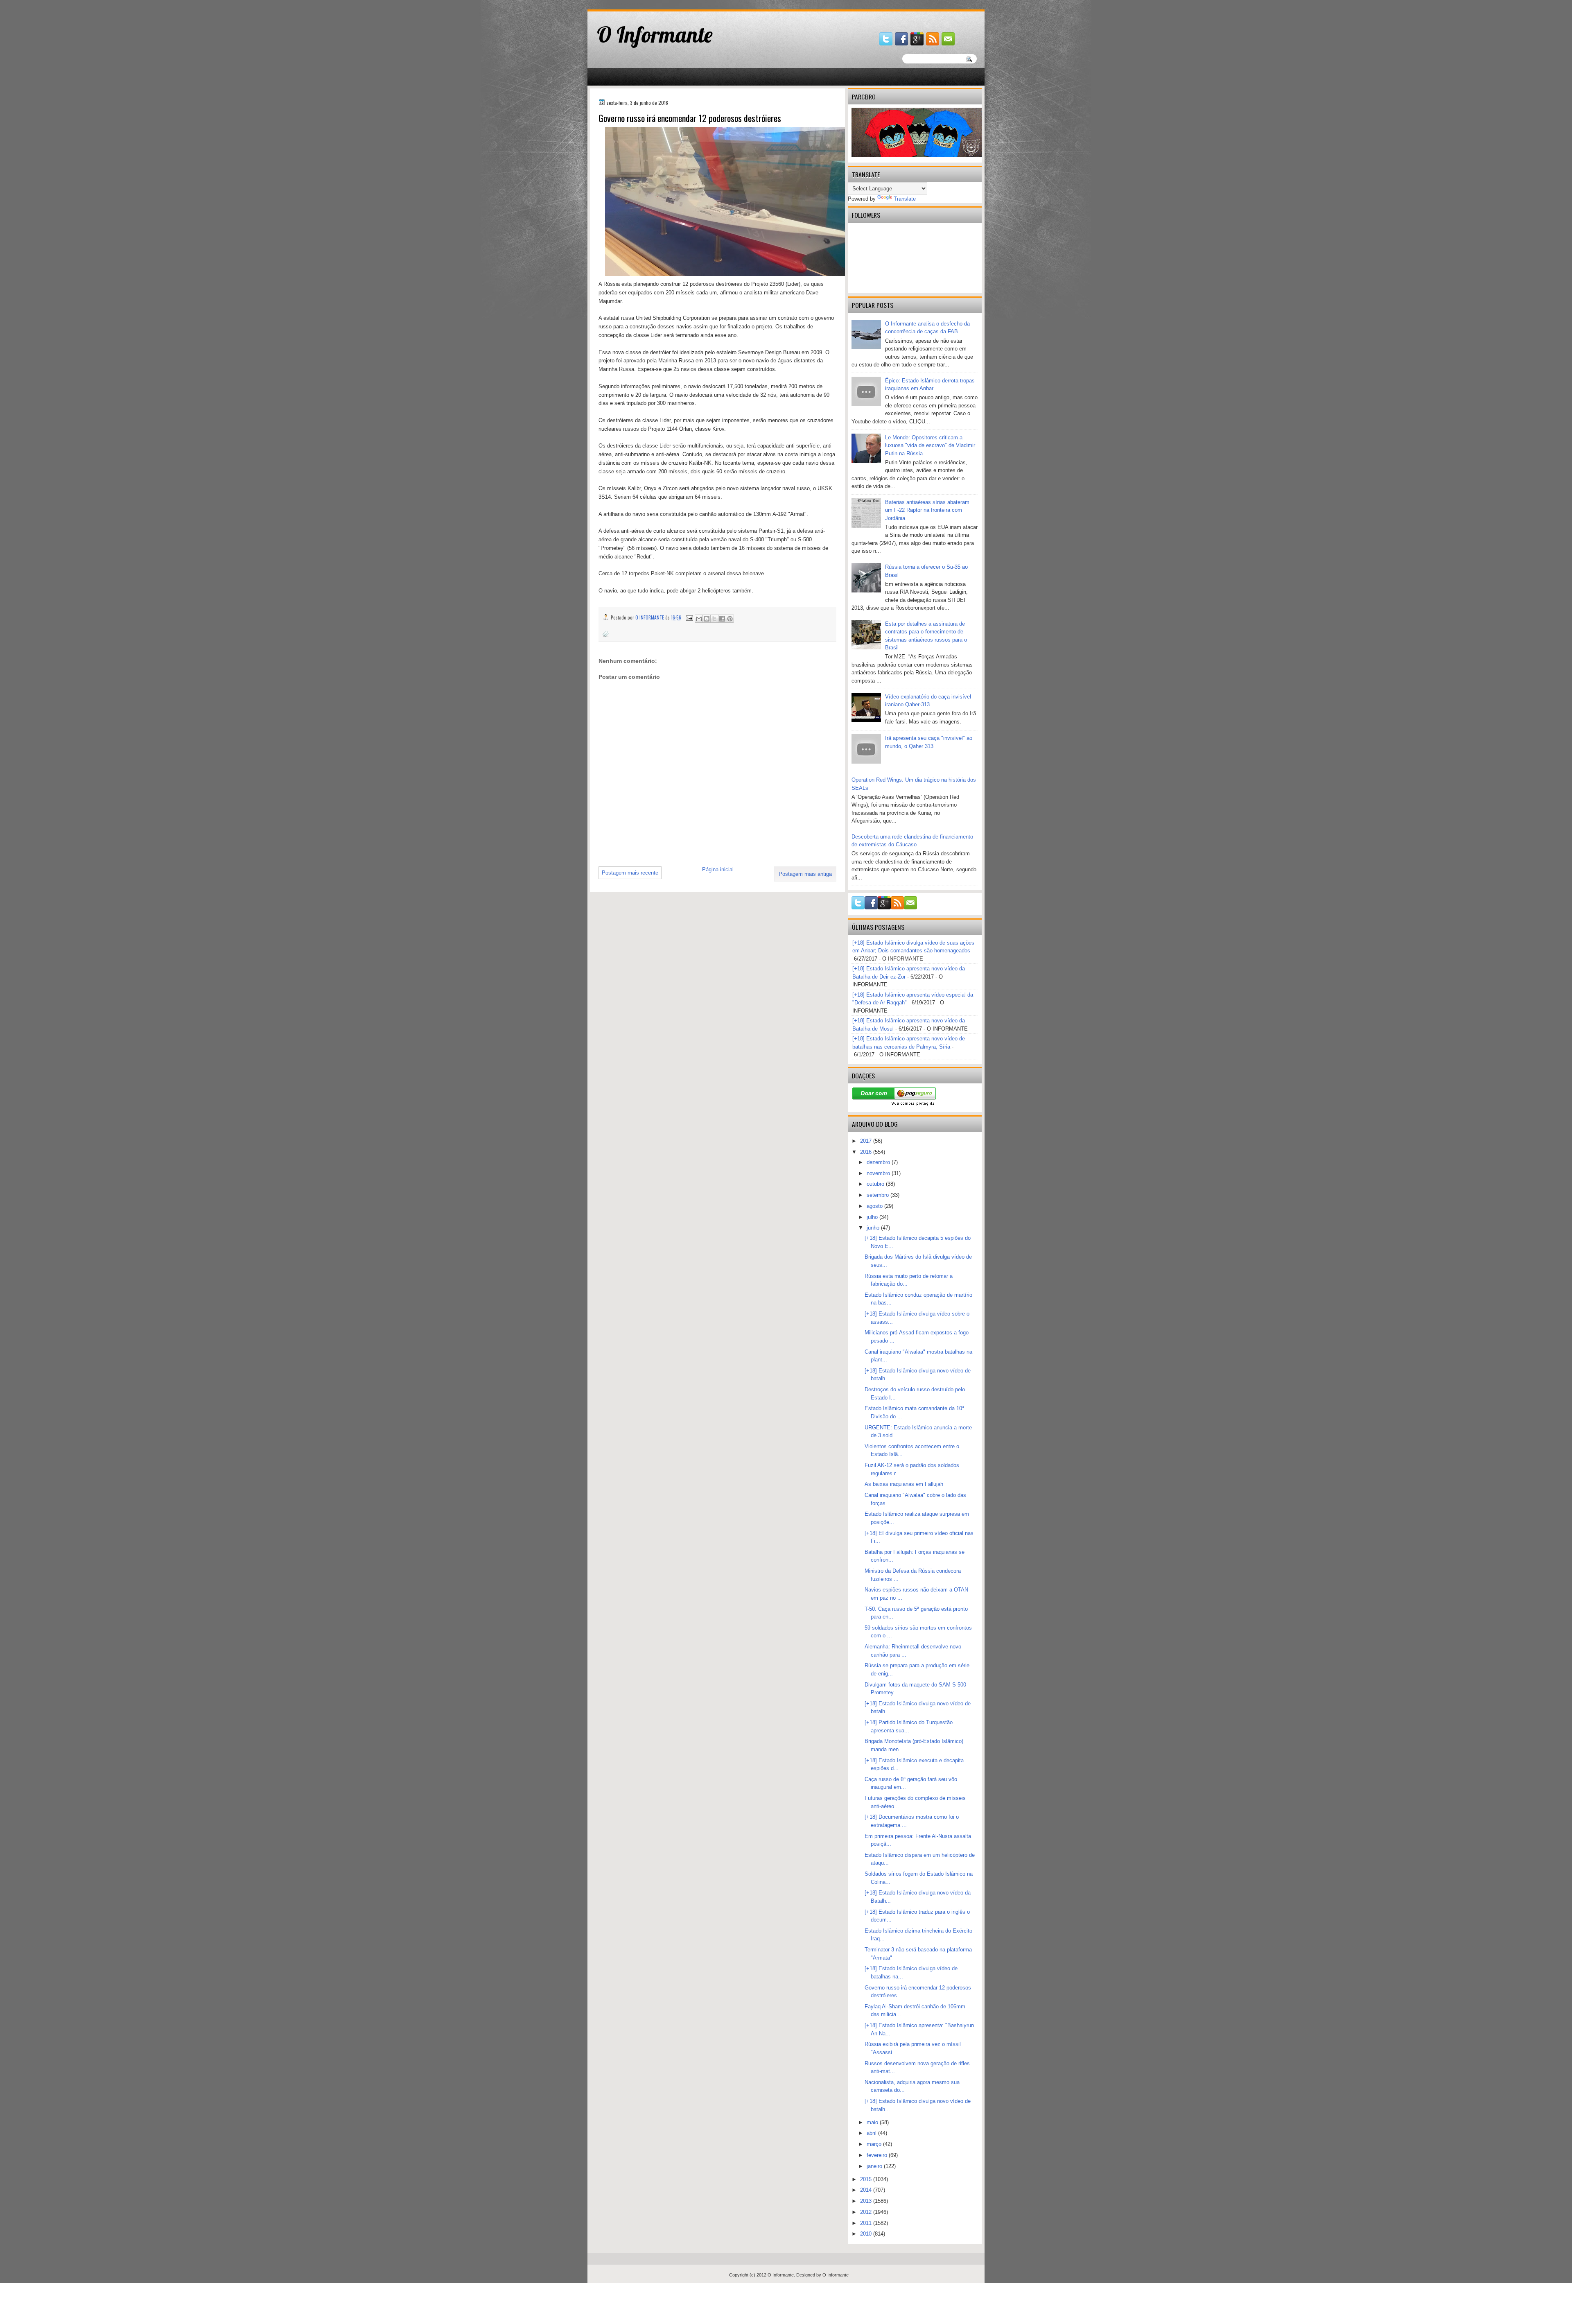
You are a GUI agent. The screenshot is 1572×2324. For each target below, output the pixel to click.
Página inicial (718, 869)
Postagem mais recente (630, 873)
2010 (867, 2234)
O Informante (655, 34)
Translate (905, 199)
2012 (867, 2212)
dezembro (879, 1162)
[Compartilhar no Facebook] (722, 619)
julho (873, 1217)
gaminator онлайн (626, 3)
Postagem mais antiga (805, 874)
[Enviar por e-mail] (699, 619)
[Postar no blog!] (707, 619)
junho (874, 1228)
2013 (867, 2201)
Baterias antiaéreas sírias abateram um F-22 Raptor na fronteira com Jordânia (927, 510)
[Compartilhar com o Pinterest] (730, 619)
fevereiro (878, 2155)
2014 (867, 2190)
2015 (867, 2179)
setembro (879, 1195)
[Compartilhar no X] (714, 619)
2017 (867, 1141)
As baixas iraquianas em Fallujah (904, 1484)
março (875, 2144)
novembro (879, 1173)
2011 (867, 2223)
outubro (876, 1184)
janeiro (875, 2166)
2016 (867, 1152)
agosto (875, 1206)
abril (872, 2133)
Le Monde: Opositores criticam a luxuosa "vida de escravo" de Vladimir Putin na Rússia (930, 445)
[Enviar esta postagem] (689, 617)
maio (873, 2122)
